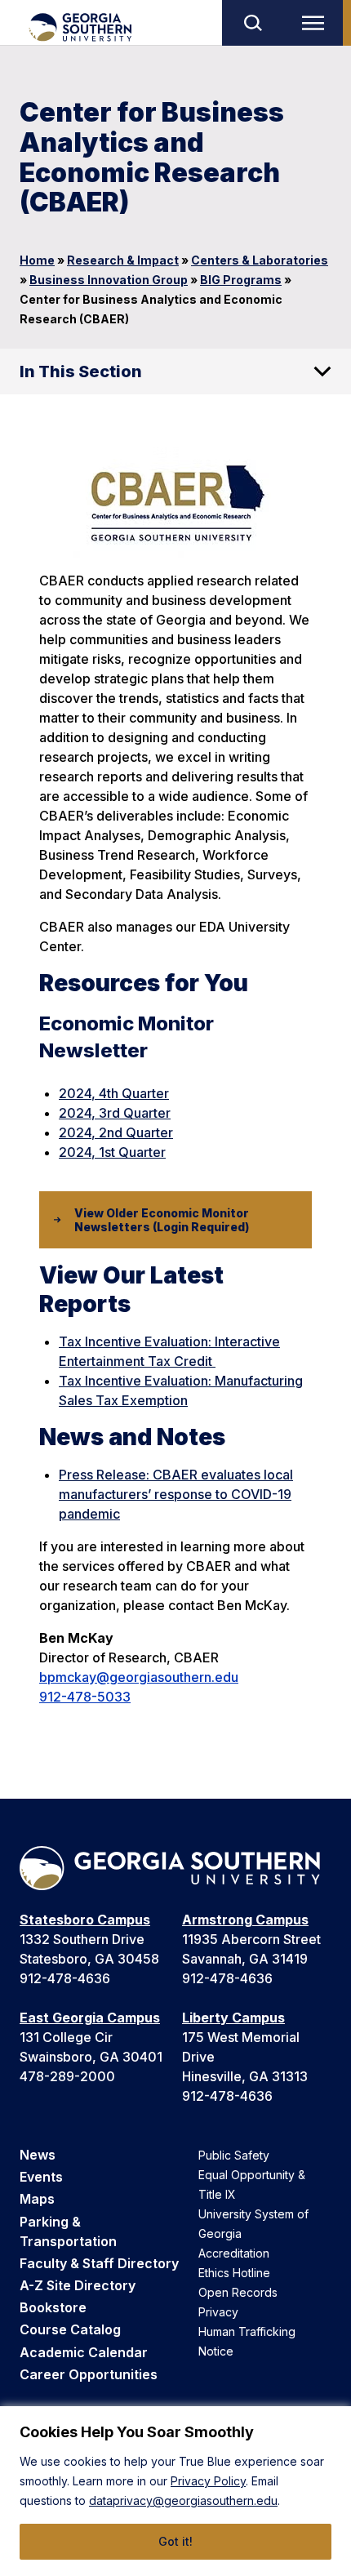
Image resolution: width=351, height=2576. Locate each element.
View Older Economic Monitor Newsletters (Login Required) (162, 1220)
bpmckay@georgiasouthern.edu (139, 1677)
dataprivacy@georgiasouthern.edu (183, 2500)
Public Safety (234, 2155)
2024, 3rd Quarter (115, 1113)
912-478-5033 (85, 1697)
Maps (37, 2199)
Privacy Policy (208, 2481)
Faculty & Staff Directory (99, 2263)
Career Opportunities (89, 2374)
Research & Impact (123, 260)
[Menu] (317, 23)
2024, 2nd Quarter (116, 1132)
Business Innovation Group (109, 280)
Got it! (175, 2541)
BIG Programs (241, 280)
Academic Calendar (84, 2352)
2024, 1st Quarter (112, 1152)
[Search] (252, 23)
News (38, 2155)
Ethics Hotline (234, 2273)
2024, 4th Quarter (114, 1093)
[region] (175, 2491)
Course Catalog (70, 2329)
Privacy (218, 2312)
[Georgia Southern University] (80, 27)
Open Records (238, 2292)
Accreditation (234, 2253)
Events (41, 2177)
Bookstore (53, 2307)
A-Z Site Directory (78, 2285)
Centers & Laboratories (260, 260)
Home (37, 260)
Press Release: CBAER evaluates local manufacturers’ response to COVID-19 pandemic (176, 1494)
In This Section (81, 371)
